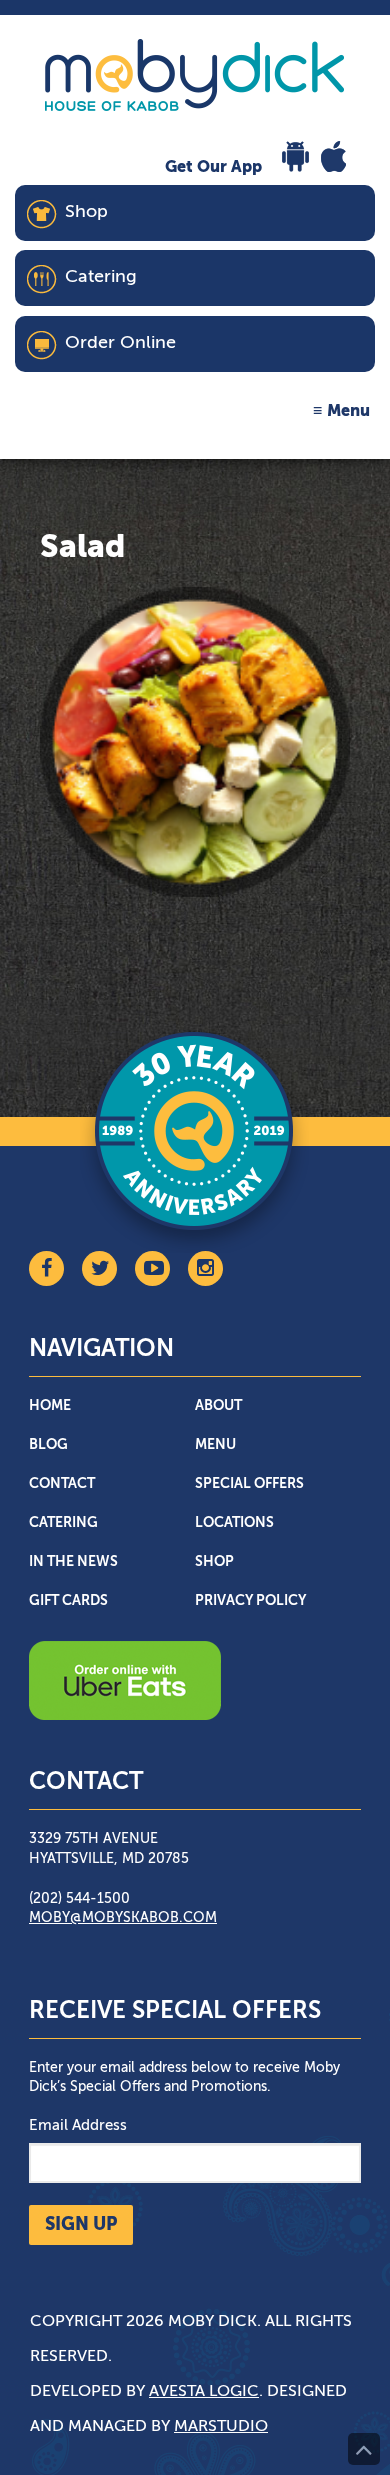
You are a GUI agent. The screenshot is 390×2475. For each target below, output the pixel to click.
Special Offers (249, 1484)
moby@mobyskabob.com (123, 1918)
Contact (62, 1484)
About (218, 1406)
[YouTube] (152, 1268)
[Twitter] (99, 1268)
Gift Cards (68, 1601)
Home (50, 1406)
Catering (63, 1523)
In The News (73, 1562)
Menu (348, 412)
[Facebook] (46, 1268)
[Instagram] (205, 1268)
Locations (234, 1523)
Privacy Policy (250, 1601)
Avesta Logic (204, 2392)
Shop (214, 1562)
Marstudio (221, 2427)
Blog (48, 1445)
